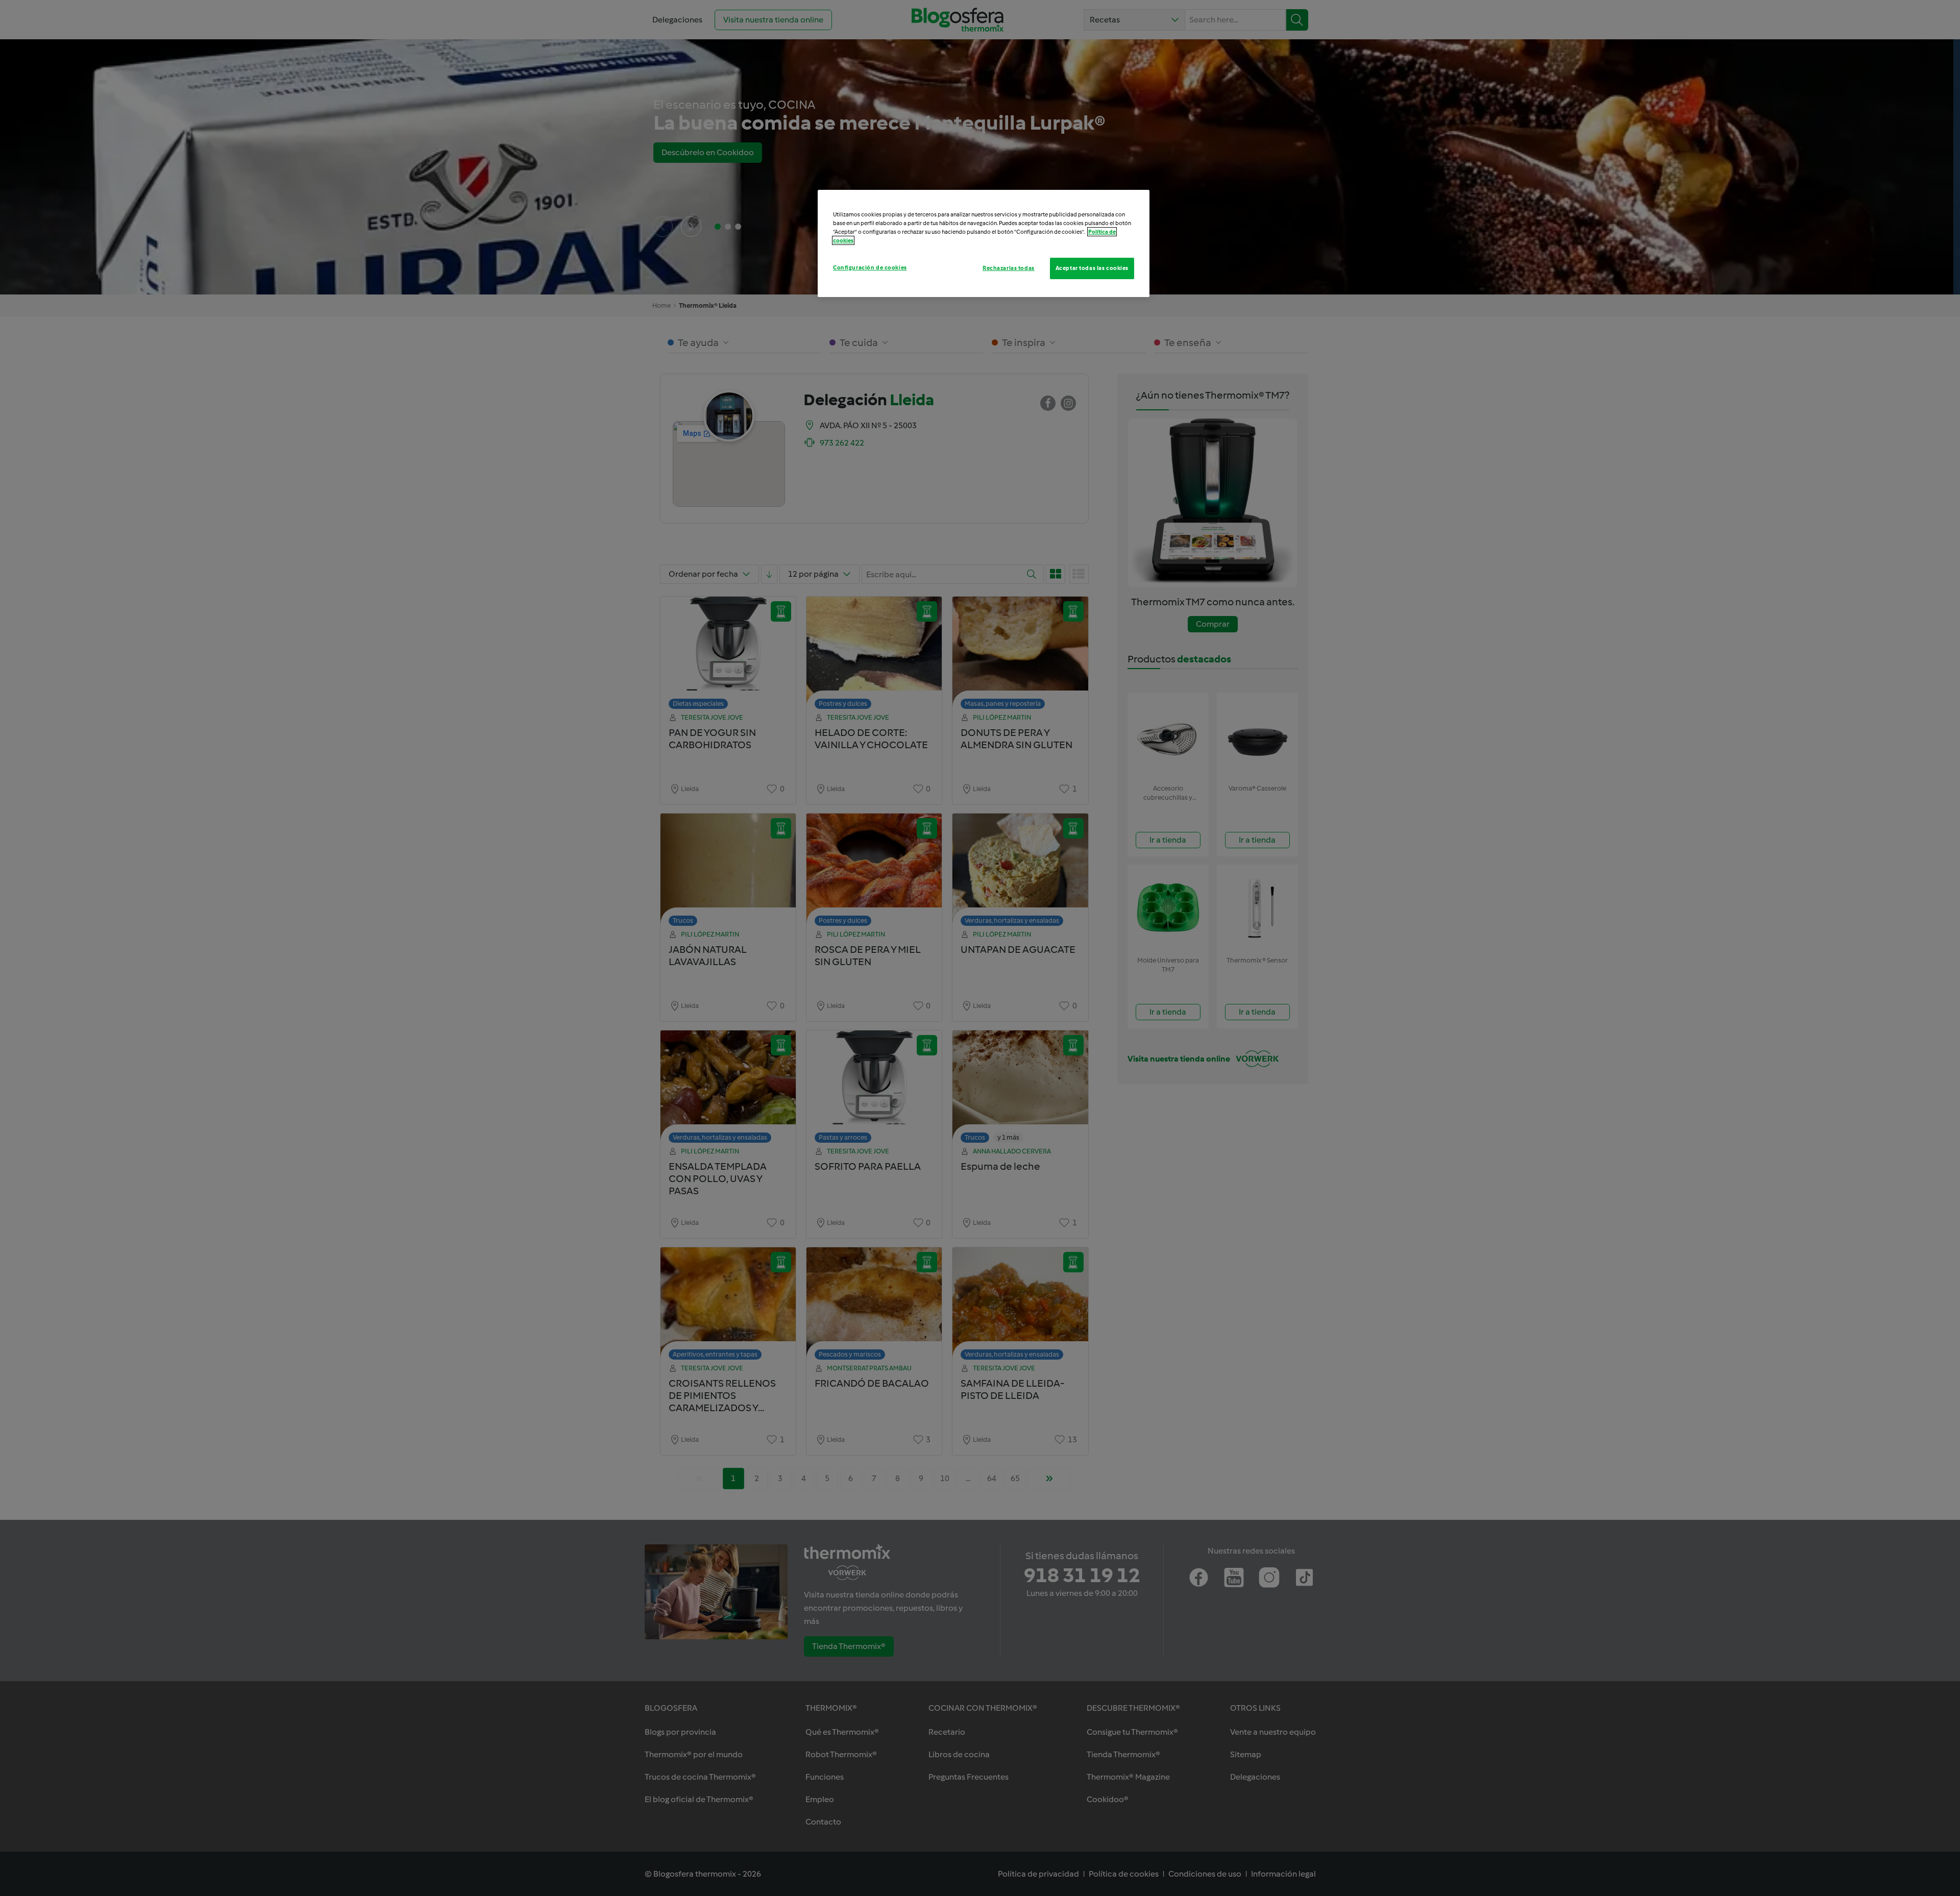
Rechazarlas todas (1009, 268)
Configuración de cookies (870, 267)
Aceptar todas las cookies (1092, 268)
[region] (984, 243)
